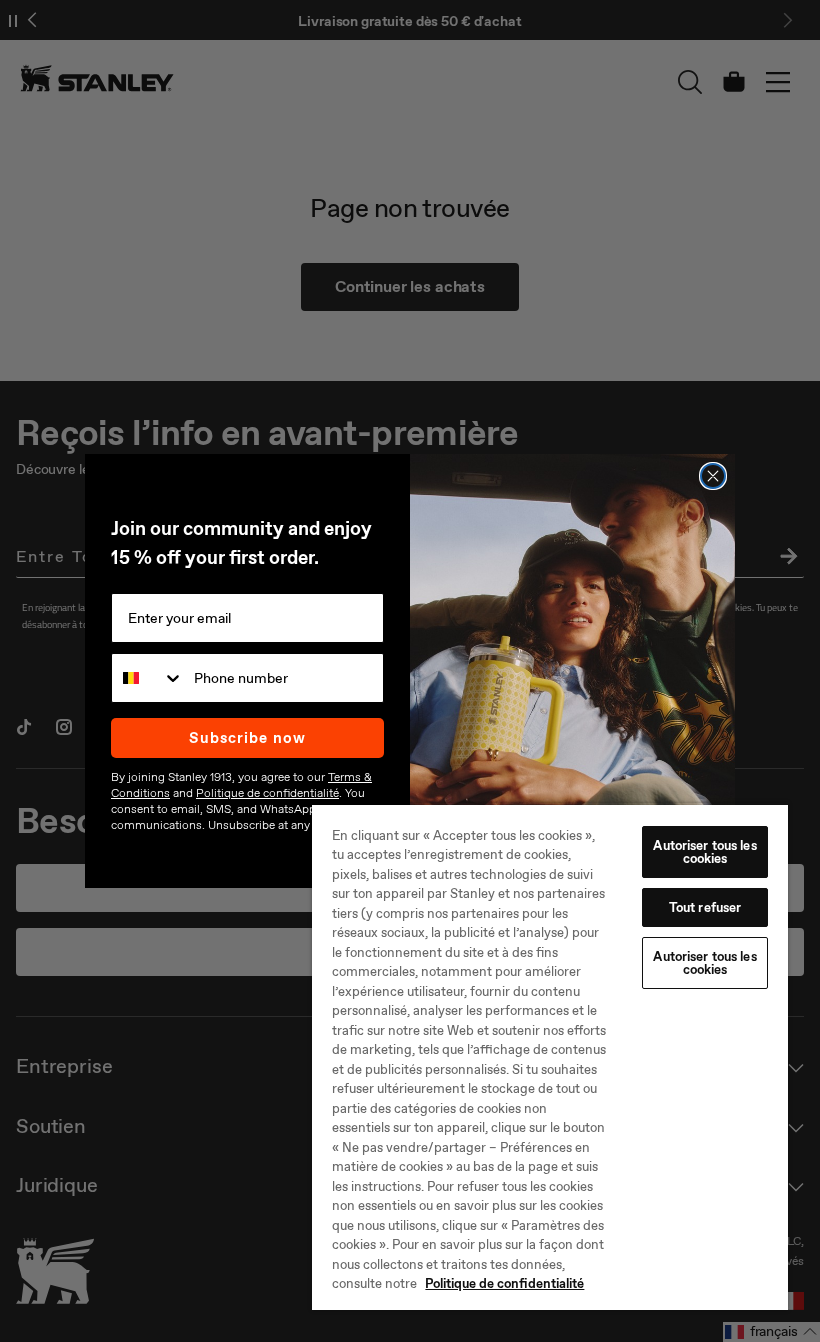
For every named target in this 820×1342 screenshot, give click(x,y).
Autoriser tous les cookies (704, 852)
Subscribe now (247, 738)
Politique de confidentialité (504, 1283)
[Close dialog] (713, 476)
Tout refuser (705, 907)
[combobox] (148, 678)
